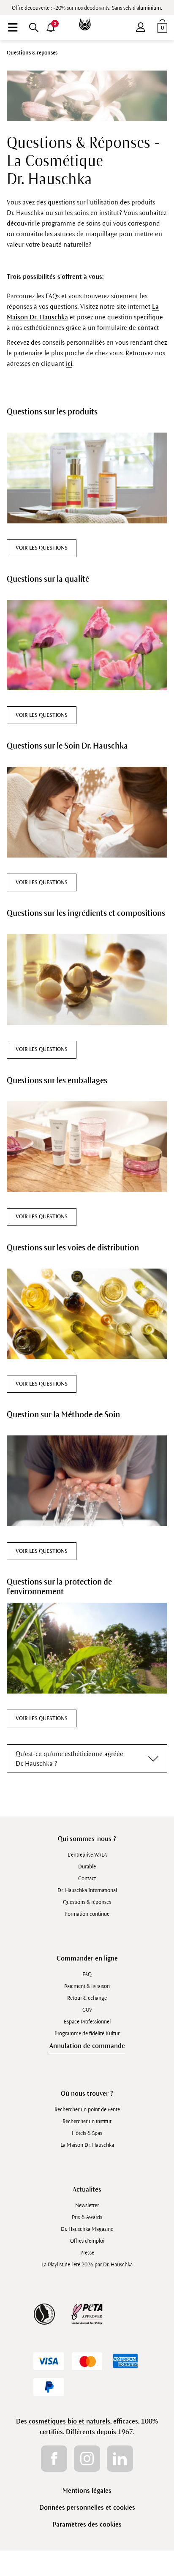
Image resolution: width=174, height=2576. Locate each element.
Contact (87, 1879)
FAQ (87, 1974)
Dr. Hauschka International (87, 1890)
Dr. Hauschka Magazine (87, 2229)
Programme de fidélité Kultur (87, 2034)
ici (69, 364)
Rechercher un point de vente (87, 2110)
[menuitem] (13, 27)
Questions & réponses (87, 1902)
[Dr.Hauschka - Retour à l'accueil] (87, 18)
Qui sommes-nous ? (87, 1839)
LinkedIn (120, 2459)
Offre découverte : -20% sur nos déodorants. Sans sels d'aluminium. (87, 8)
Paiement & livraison (87, 1986)
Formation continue (87, 1914)
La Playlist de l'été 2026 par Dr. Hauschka (87, 2265)
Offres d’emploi (87, 2241)
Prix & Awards (87, 2217)
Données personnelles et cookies (87, 2507)
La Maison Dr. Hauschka (87, 2145)
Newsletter (87, 2206)
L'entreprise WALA (87, 1855)
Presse (87, 2253)
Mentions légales (87, 2490)
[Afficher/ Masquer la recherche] (34, 27)
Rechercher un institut (87, 2121)
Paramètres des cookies (87, 2524)
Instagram (87, 2459)
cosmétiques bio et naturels (69, 2421)
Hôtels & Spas (87, 2133)
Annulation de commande (87, 2046)
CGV (87, 2010)
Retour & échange (87, 1998)
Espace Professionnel (87, 2022)
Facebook (54, 2459)
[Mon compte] (141, 25)
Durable (87, 1867)
